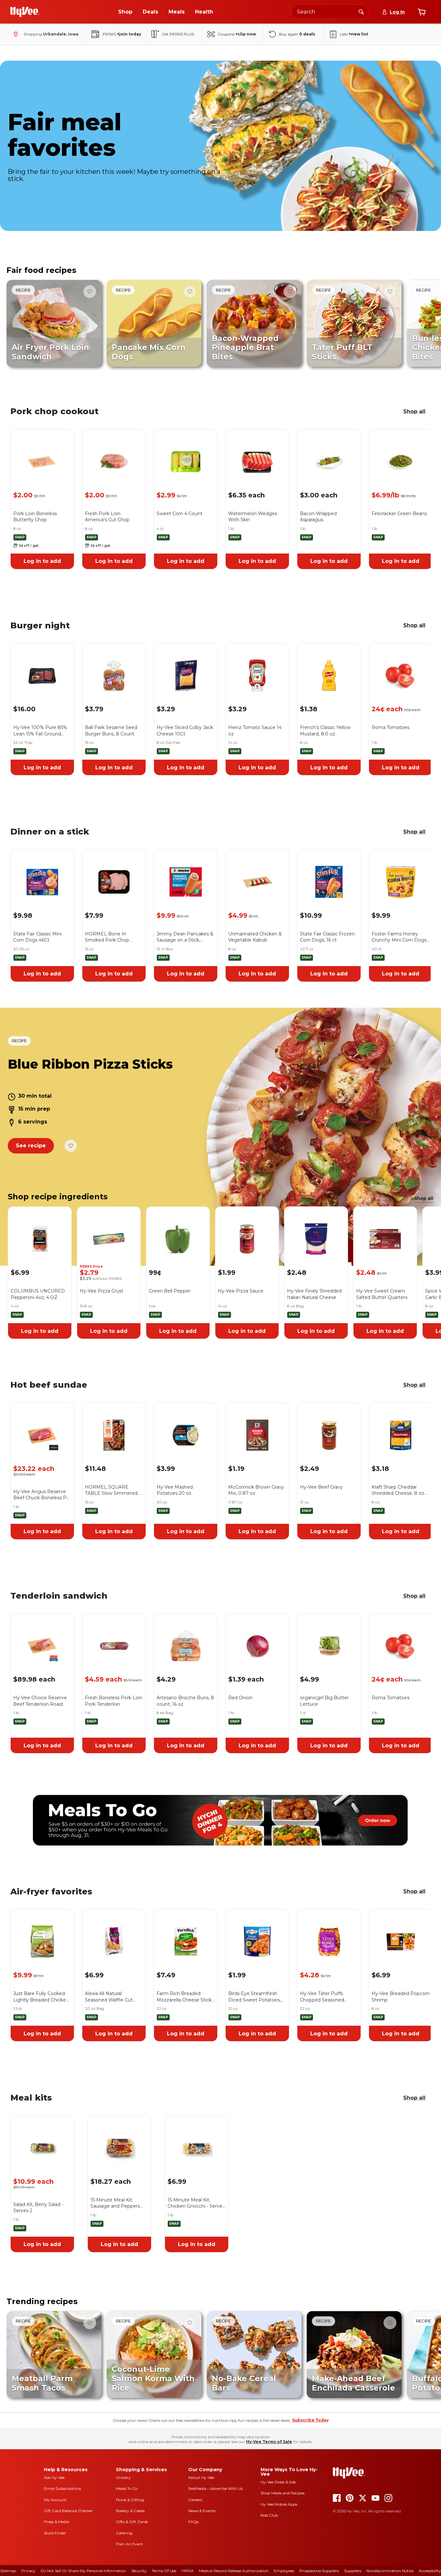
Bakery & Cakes (130, 2511)
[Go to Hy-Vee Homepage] (25, 12)
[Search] (361, 12)
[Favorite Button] (90, 292)
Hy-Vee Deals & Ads (278, 2482)
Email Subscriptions (62, 2488)
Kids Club (269, 2515)
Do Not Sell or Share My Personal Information (83, 2571)
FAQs (193, 2522)
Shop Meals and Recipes (282, 2493)
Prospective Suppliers (319, 2571)
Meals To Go (127, 2488)
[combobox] (330, 12)
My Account (55, 2500)
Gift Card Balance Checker (68, 2511)
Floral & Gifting (130, 2500)
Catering (124, 2533)
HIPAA (188, 2571)
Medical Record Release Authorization (234, 2571)
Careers (195, 2500)
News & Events (202, 2511)
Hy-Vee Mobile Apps (279, 2504)
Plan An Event (129, 2544)
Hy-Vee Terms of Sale (269, 2442)
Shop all (414, 411)
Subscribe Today (310, 2420)
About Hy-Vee (201, 2477)
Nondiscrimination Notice (390, 2571)
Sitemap (8, 2571)
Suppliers (353, 2571)
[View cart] (422, 12)
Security (139, 2571)
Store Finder (55, 2533)
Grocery (123, 2477)
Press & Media (56, 2522)
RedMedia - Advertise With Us (215, 2488)
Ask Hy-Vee (54, 2477)
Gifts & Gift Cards (132, 2522)
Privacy (28, 2571)
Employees (284, 2571)
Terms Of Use (164, 2571)
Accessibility (430, 2571)
